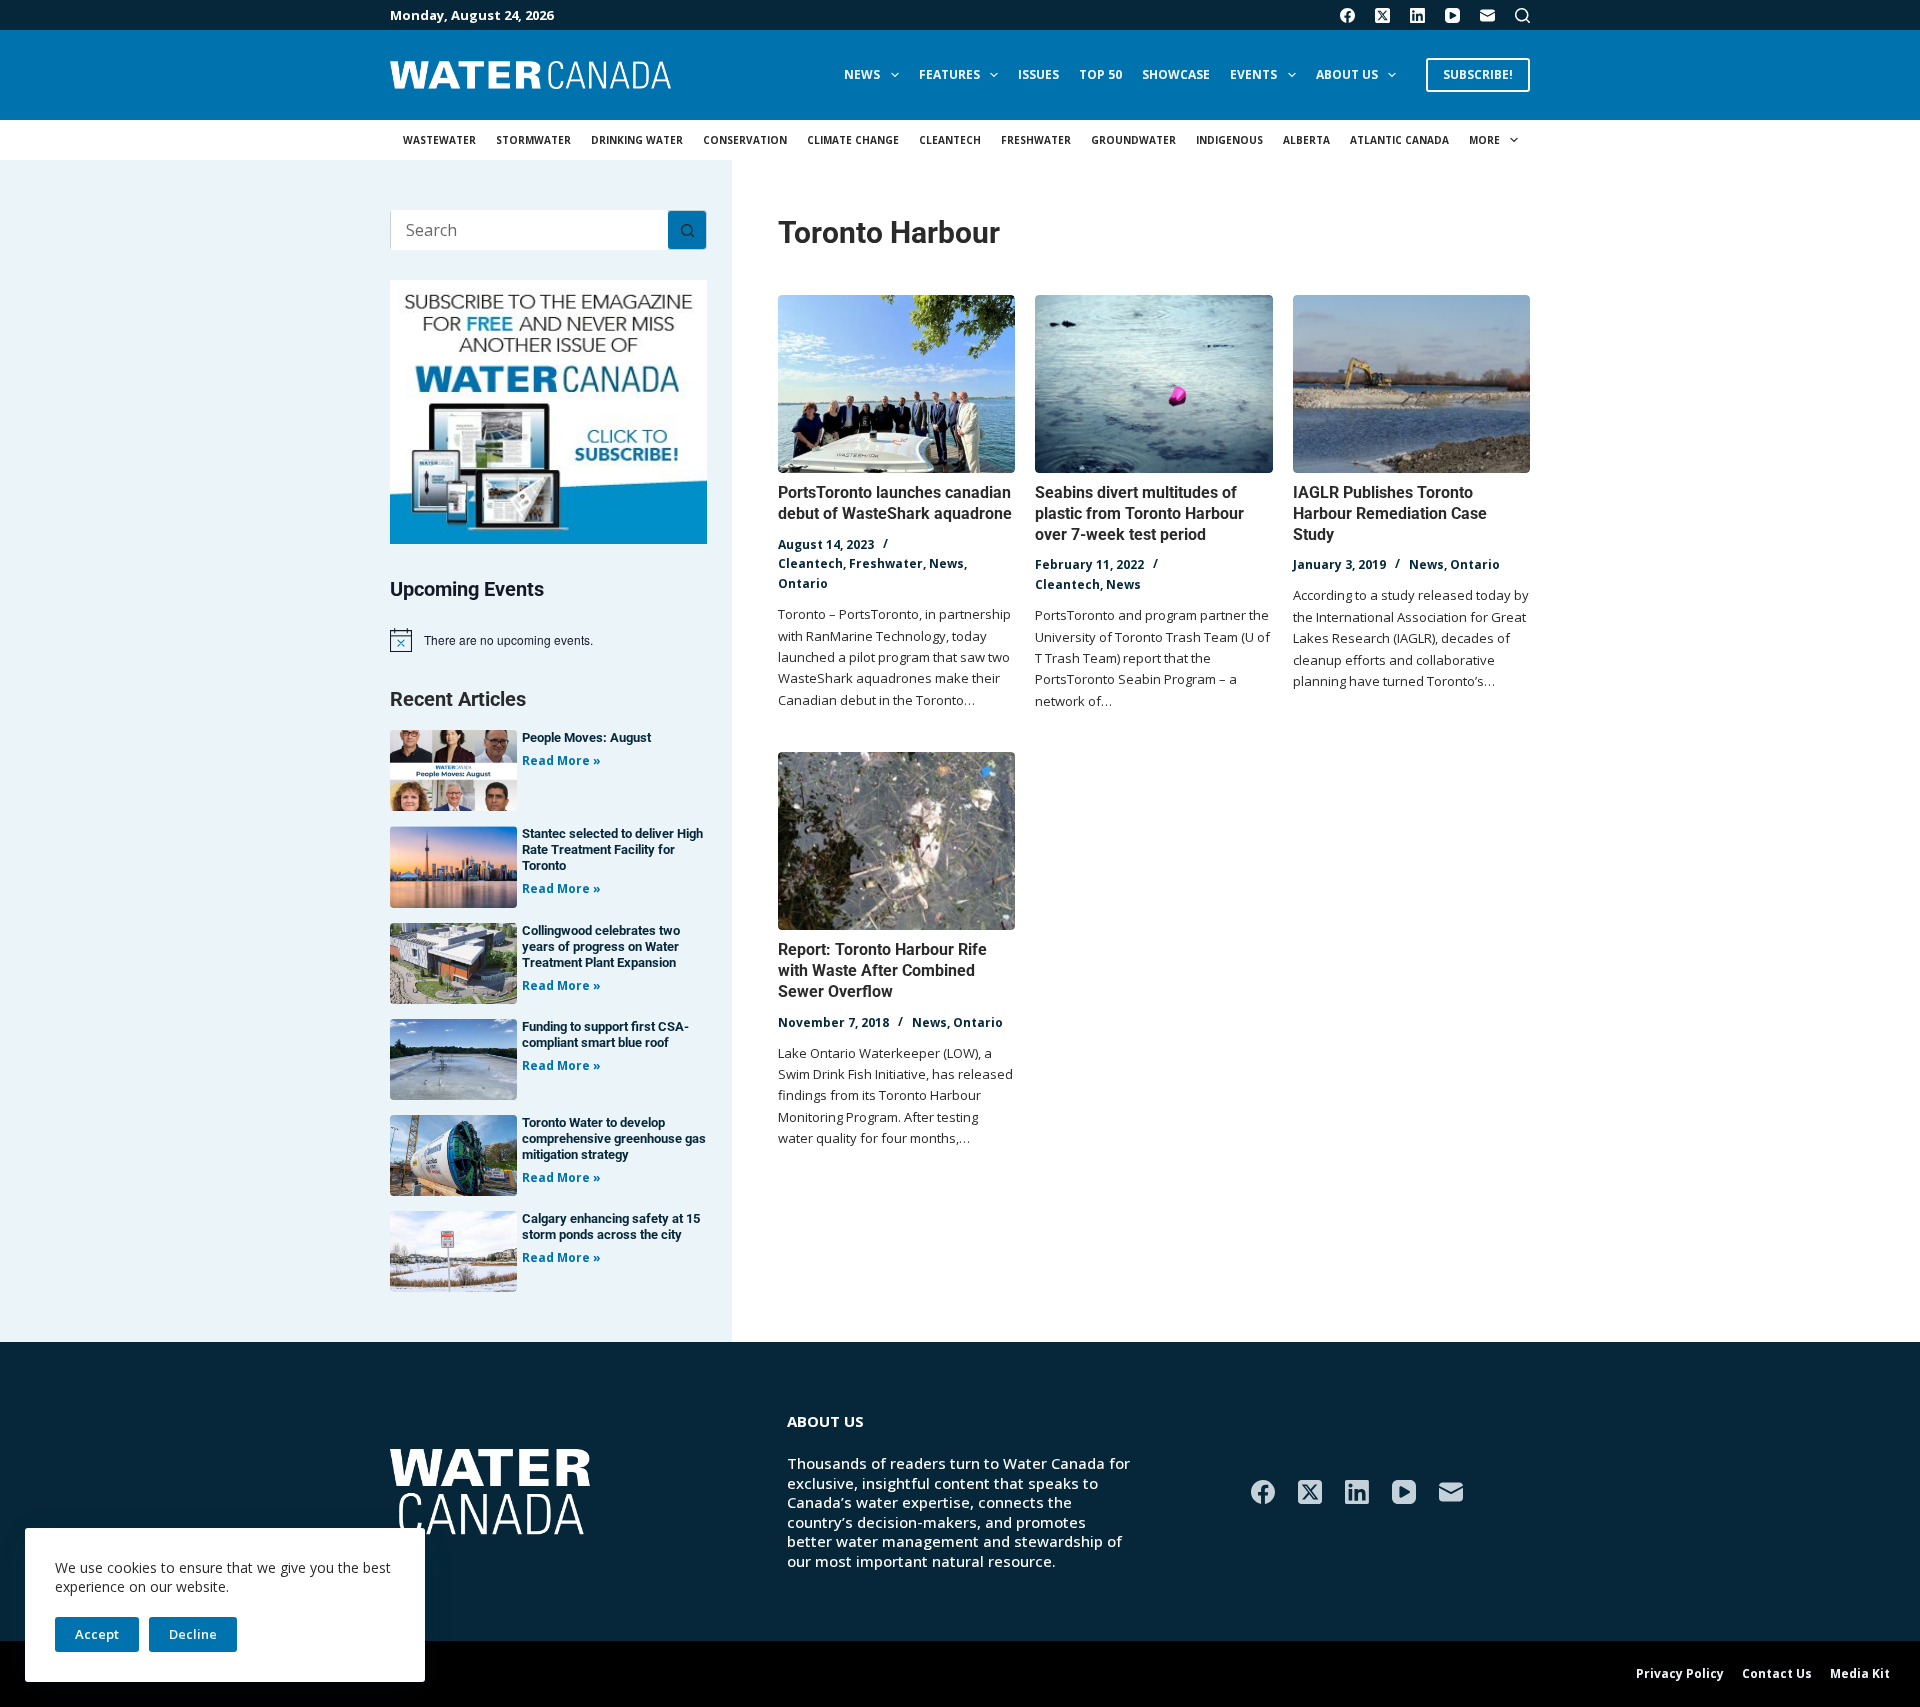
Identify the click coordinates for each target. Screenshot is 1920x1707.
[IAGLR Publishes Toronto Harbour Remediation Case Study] (1411, 384)
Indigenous (1229, 140)
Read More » (561, 760)
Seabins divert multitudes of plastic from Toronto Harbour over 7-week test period (1139, 513)
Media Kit (1860, 1674)
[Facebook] (1347, 15)
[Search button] (687, 230)
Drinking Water (637, 140)
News (862, 74)
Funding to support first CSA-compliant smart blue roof (605, 1034)
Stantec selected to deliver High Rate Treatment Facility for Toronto (612, 849)
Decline (193, 1634)
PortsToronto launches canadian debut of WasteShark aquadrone (895, 503)
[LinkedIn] (1417, 15)
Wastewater (439, 140)
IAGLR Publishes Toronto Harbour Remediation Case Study (1390, 513)
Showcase (1176, 74)
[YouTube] (1452, 15)
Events (1253, 74)
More (1484, 140)
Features (949, 74)
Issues (1038, 74)
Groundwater (1133, 140)
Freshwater (1036, 140)
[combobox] (529, 230)
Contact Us (1777, 1674)
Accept (97, 1634)
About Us (1347, 74)
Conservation (745, 140)
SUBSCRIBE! (1478, 74)
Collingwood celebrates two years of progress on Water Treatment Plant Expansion (601, 946)
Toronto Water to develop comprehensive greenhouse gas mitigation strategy (614, 1138)
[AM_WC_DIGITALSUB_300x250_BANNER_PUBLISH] (548, 410)
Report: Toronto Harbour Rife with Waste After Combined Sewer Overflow (882, 970)
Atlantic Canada (1399, 140)
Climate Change (853, 140)
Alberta (1306, 140)
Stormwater (533, 140)
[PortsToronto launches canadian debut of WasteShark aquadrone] (896, 384)
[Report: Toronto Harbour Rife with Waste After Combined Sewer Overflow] (896, 841)
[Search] (1522, 15)
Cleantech (950, 140)
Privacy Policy (1680, 1674)
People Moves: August (586, 737)
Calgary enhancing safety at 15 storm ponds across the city (611, 1226)
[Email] (1487, 15)
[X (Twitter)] (1382, 15)
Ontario (803, 583)
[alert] (548, 640)
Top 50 (1100, 74)
